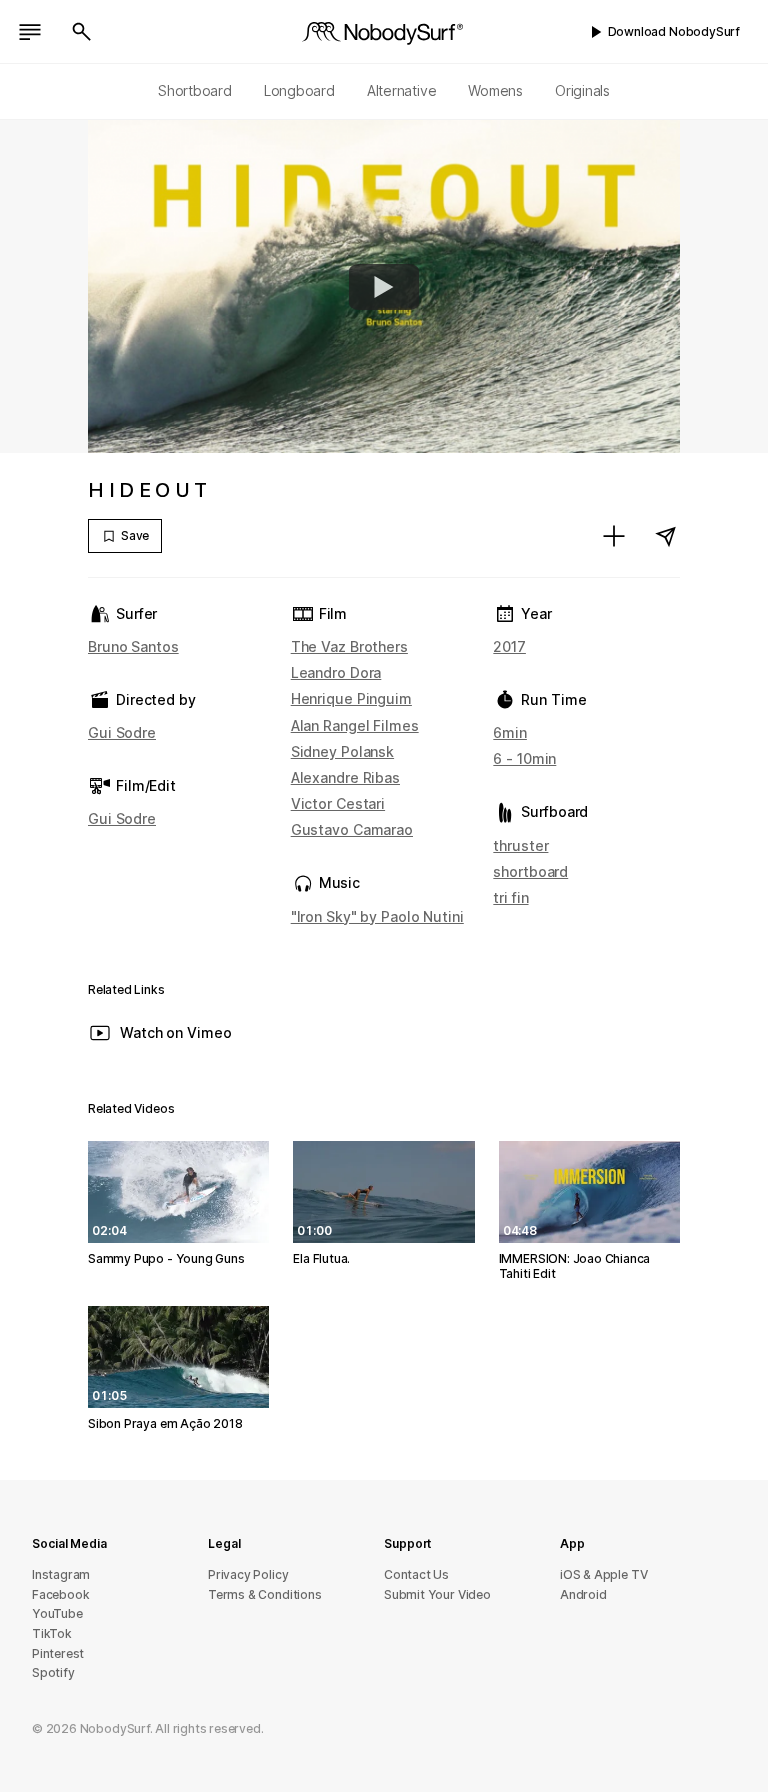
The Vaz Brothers (349, 646)
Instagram (61, 1574)
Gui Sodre (122, 732)
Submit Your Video (437, 1594)
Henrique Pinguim (351, 698)
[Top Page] (384, 32)
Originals (582, 90)
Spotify (53, 1672)
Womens (495, 90)
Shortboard (195, 90)
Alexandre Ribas (345, 777)
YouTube (57, 1613)
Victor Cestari (338, 803)
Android (583, 1594)
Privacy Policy (248, 1574)
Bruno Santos (133, 646)
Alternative (402, 90)
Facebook (60, 1594)
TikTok (52, 1633)
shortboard (530, 871)
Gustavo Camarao (352, 829)
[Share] (666, 536)
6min (510, 732)
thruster (520, 845)
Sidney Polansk (342, 751)
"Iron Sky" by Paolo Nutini (377, 916)
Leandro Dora (336, 672)
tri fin (510, 897)
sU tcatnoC (416, 1574)
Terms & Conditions (265, 1594)
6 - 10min (524, 758)
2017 (509, 646)
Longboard (299, 90)
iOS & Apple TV (603, 1574)
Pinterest (58, 1653)
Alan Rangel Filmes (355, 725)
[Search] (82, 32)
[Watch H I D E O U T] (384, 287)
